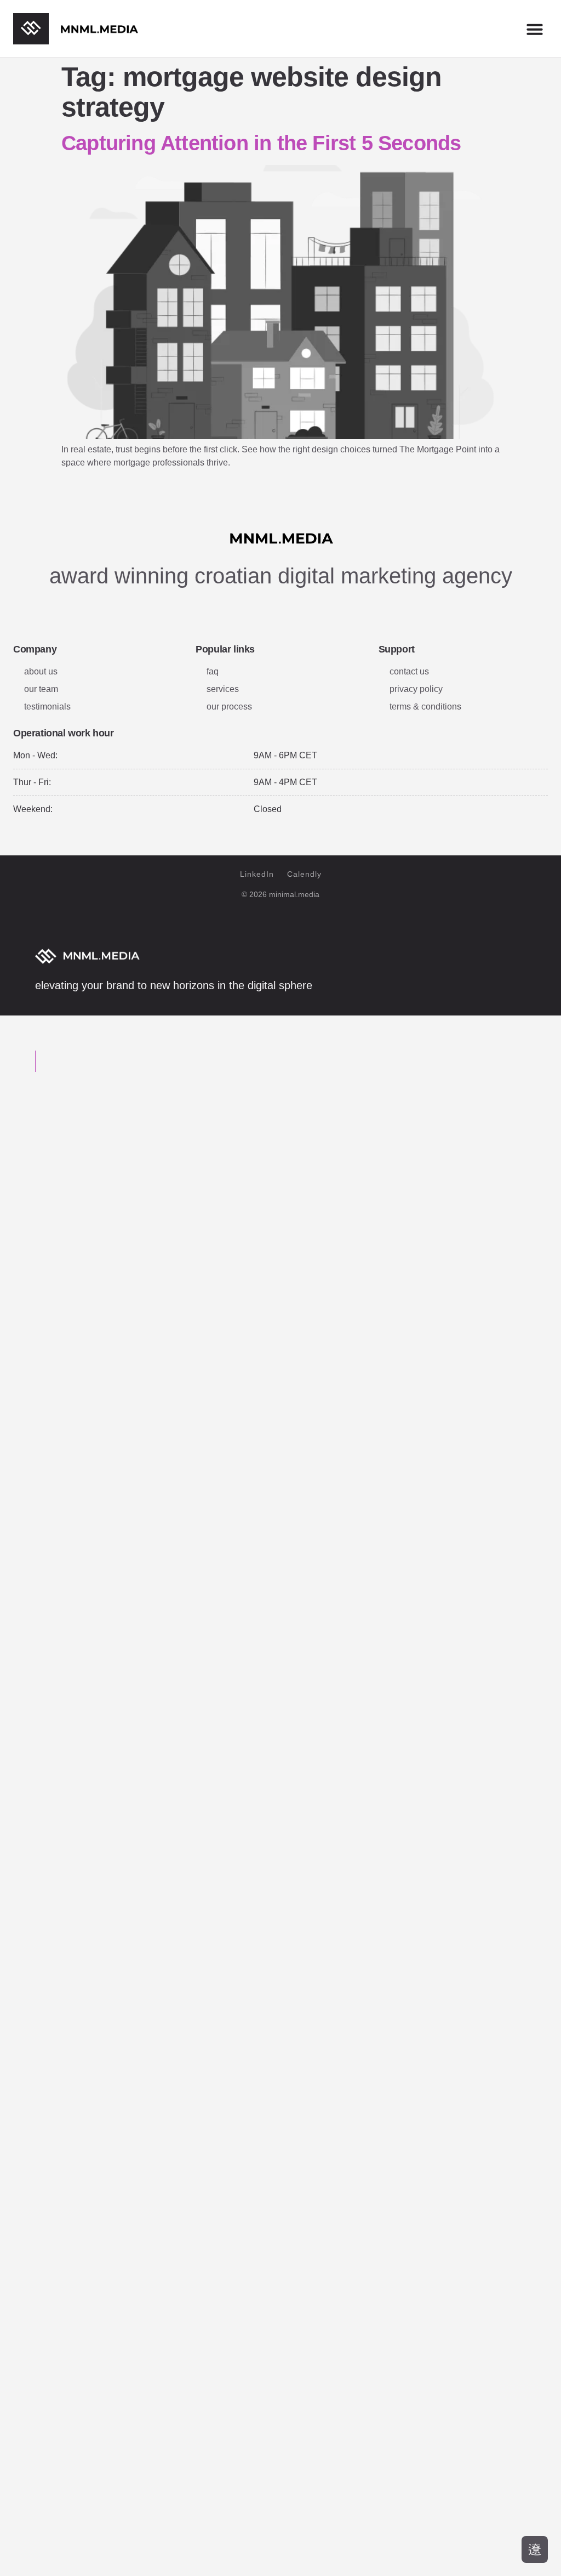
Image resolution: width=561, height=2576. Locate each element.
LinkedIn (257, 874)
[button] (535, 29)
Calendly (304, 874)
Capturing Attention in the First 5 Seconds (261, 143)
